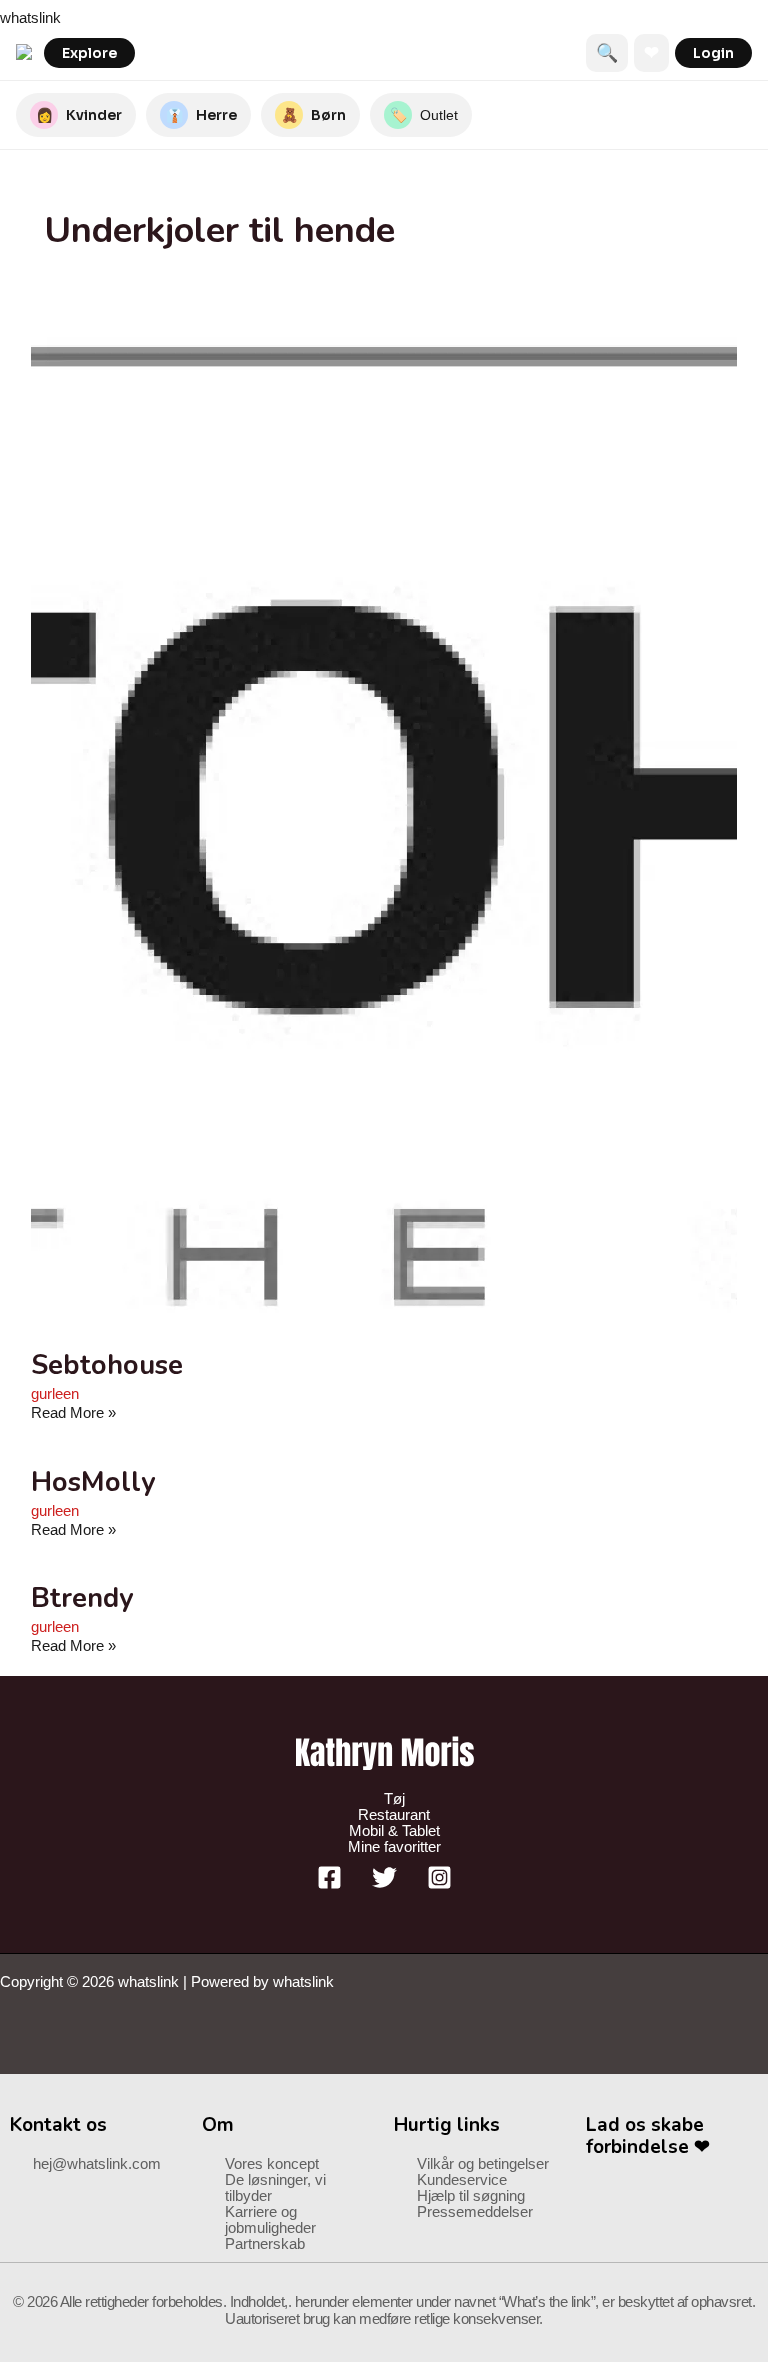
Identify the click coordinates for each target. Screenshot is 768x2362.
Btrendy (82, 1598)
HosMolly (93, 1482)
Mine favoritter (394, 1847)
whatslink (30, 18)
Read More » (73, 1413)
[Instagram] (439, 1885)
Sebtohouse (107, 1365)
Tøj (394, 1799)
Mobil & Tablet (394, 1831)
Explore (89, 53)
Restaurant (394, 1815)
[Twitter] (384, 1885)
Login (713, 53)
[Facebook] (329, 1885)
